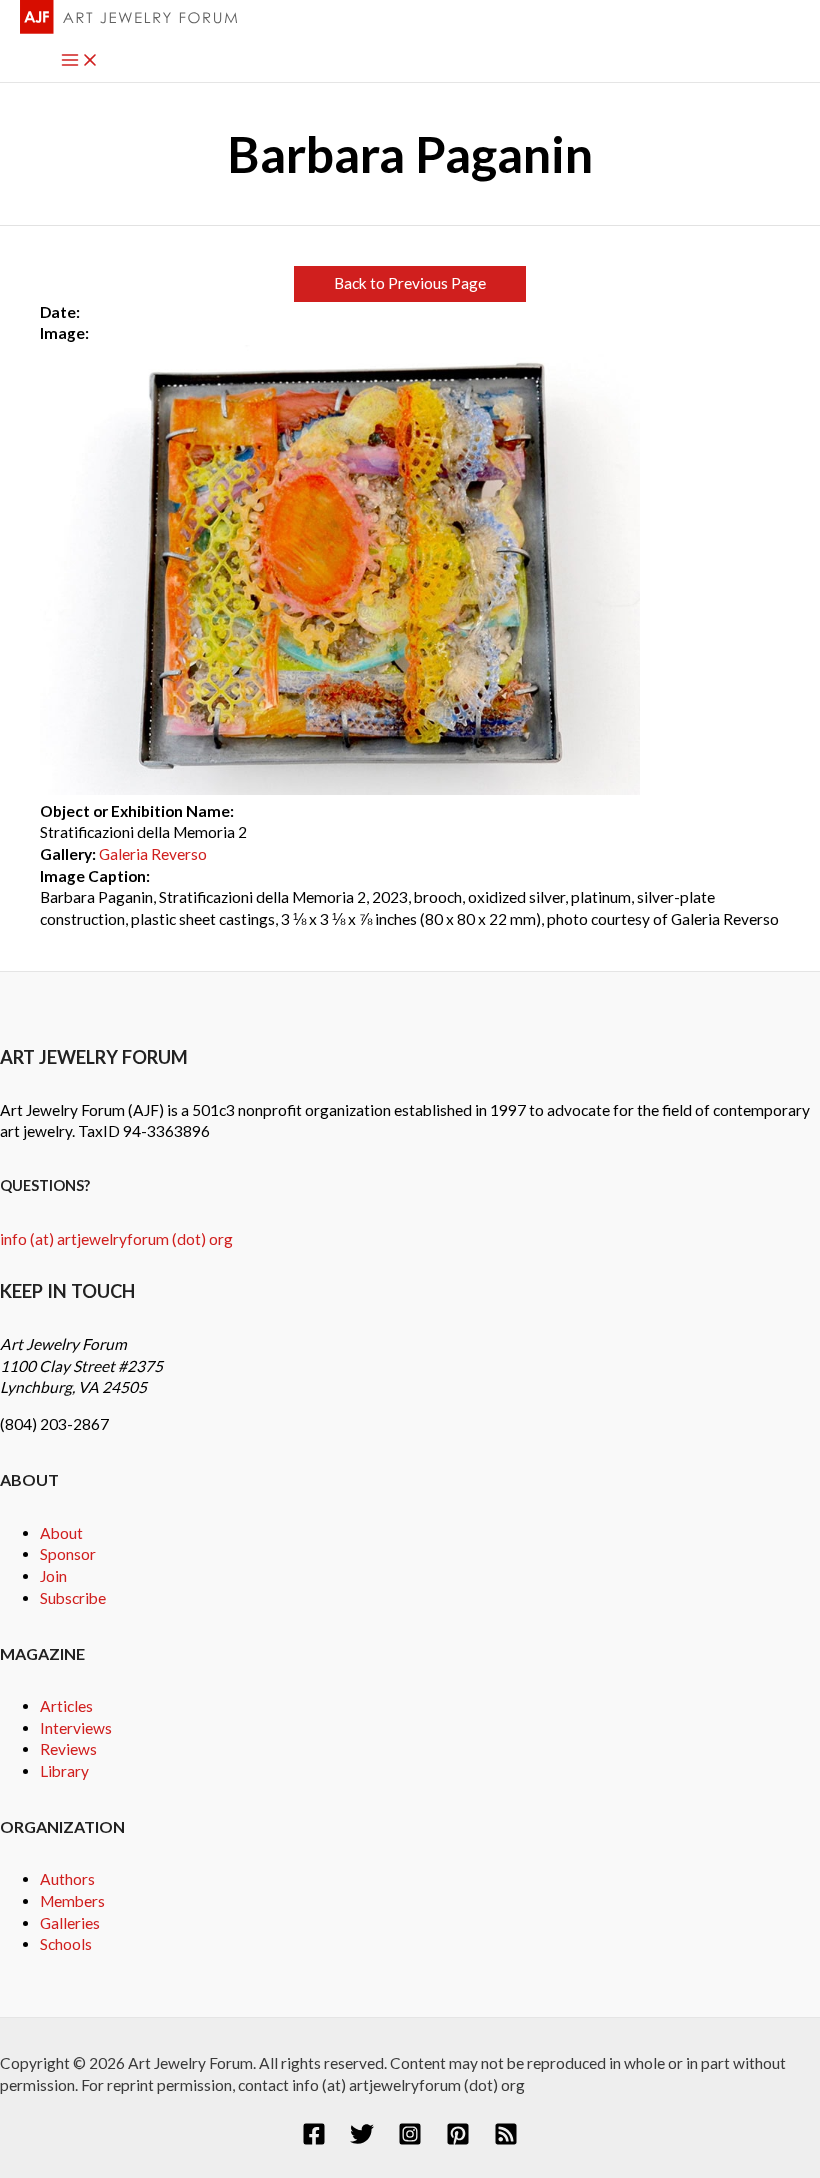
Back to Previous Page (410, 283)
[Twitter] (362, 2140)
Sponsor (68, 1554)
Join (53, 1576)
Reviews (68, 1749)
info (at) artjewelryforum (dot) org (116, 1239)
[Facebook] (314, 2140)
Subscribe (73, 1598)
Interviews (76, 1728)
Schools (66, 1944)
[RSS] (506, 2140)
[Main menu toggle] (80, 61)
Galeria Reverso (153, 854)
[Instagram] (410, 2140)
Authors (67, 1879)
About (61, 1533)
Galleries (70, 1923)
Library (64, 1771)
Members (72, 1901)
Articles (66, 1706)
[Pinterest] (458, 2140)
